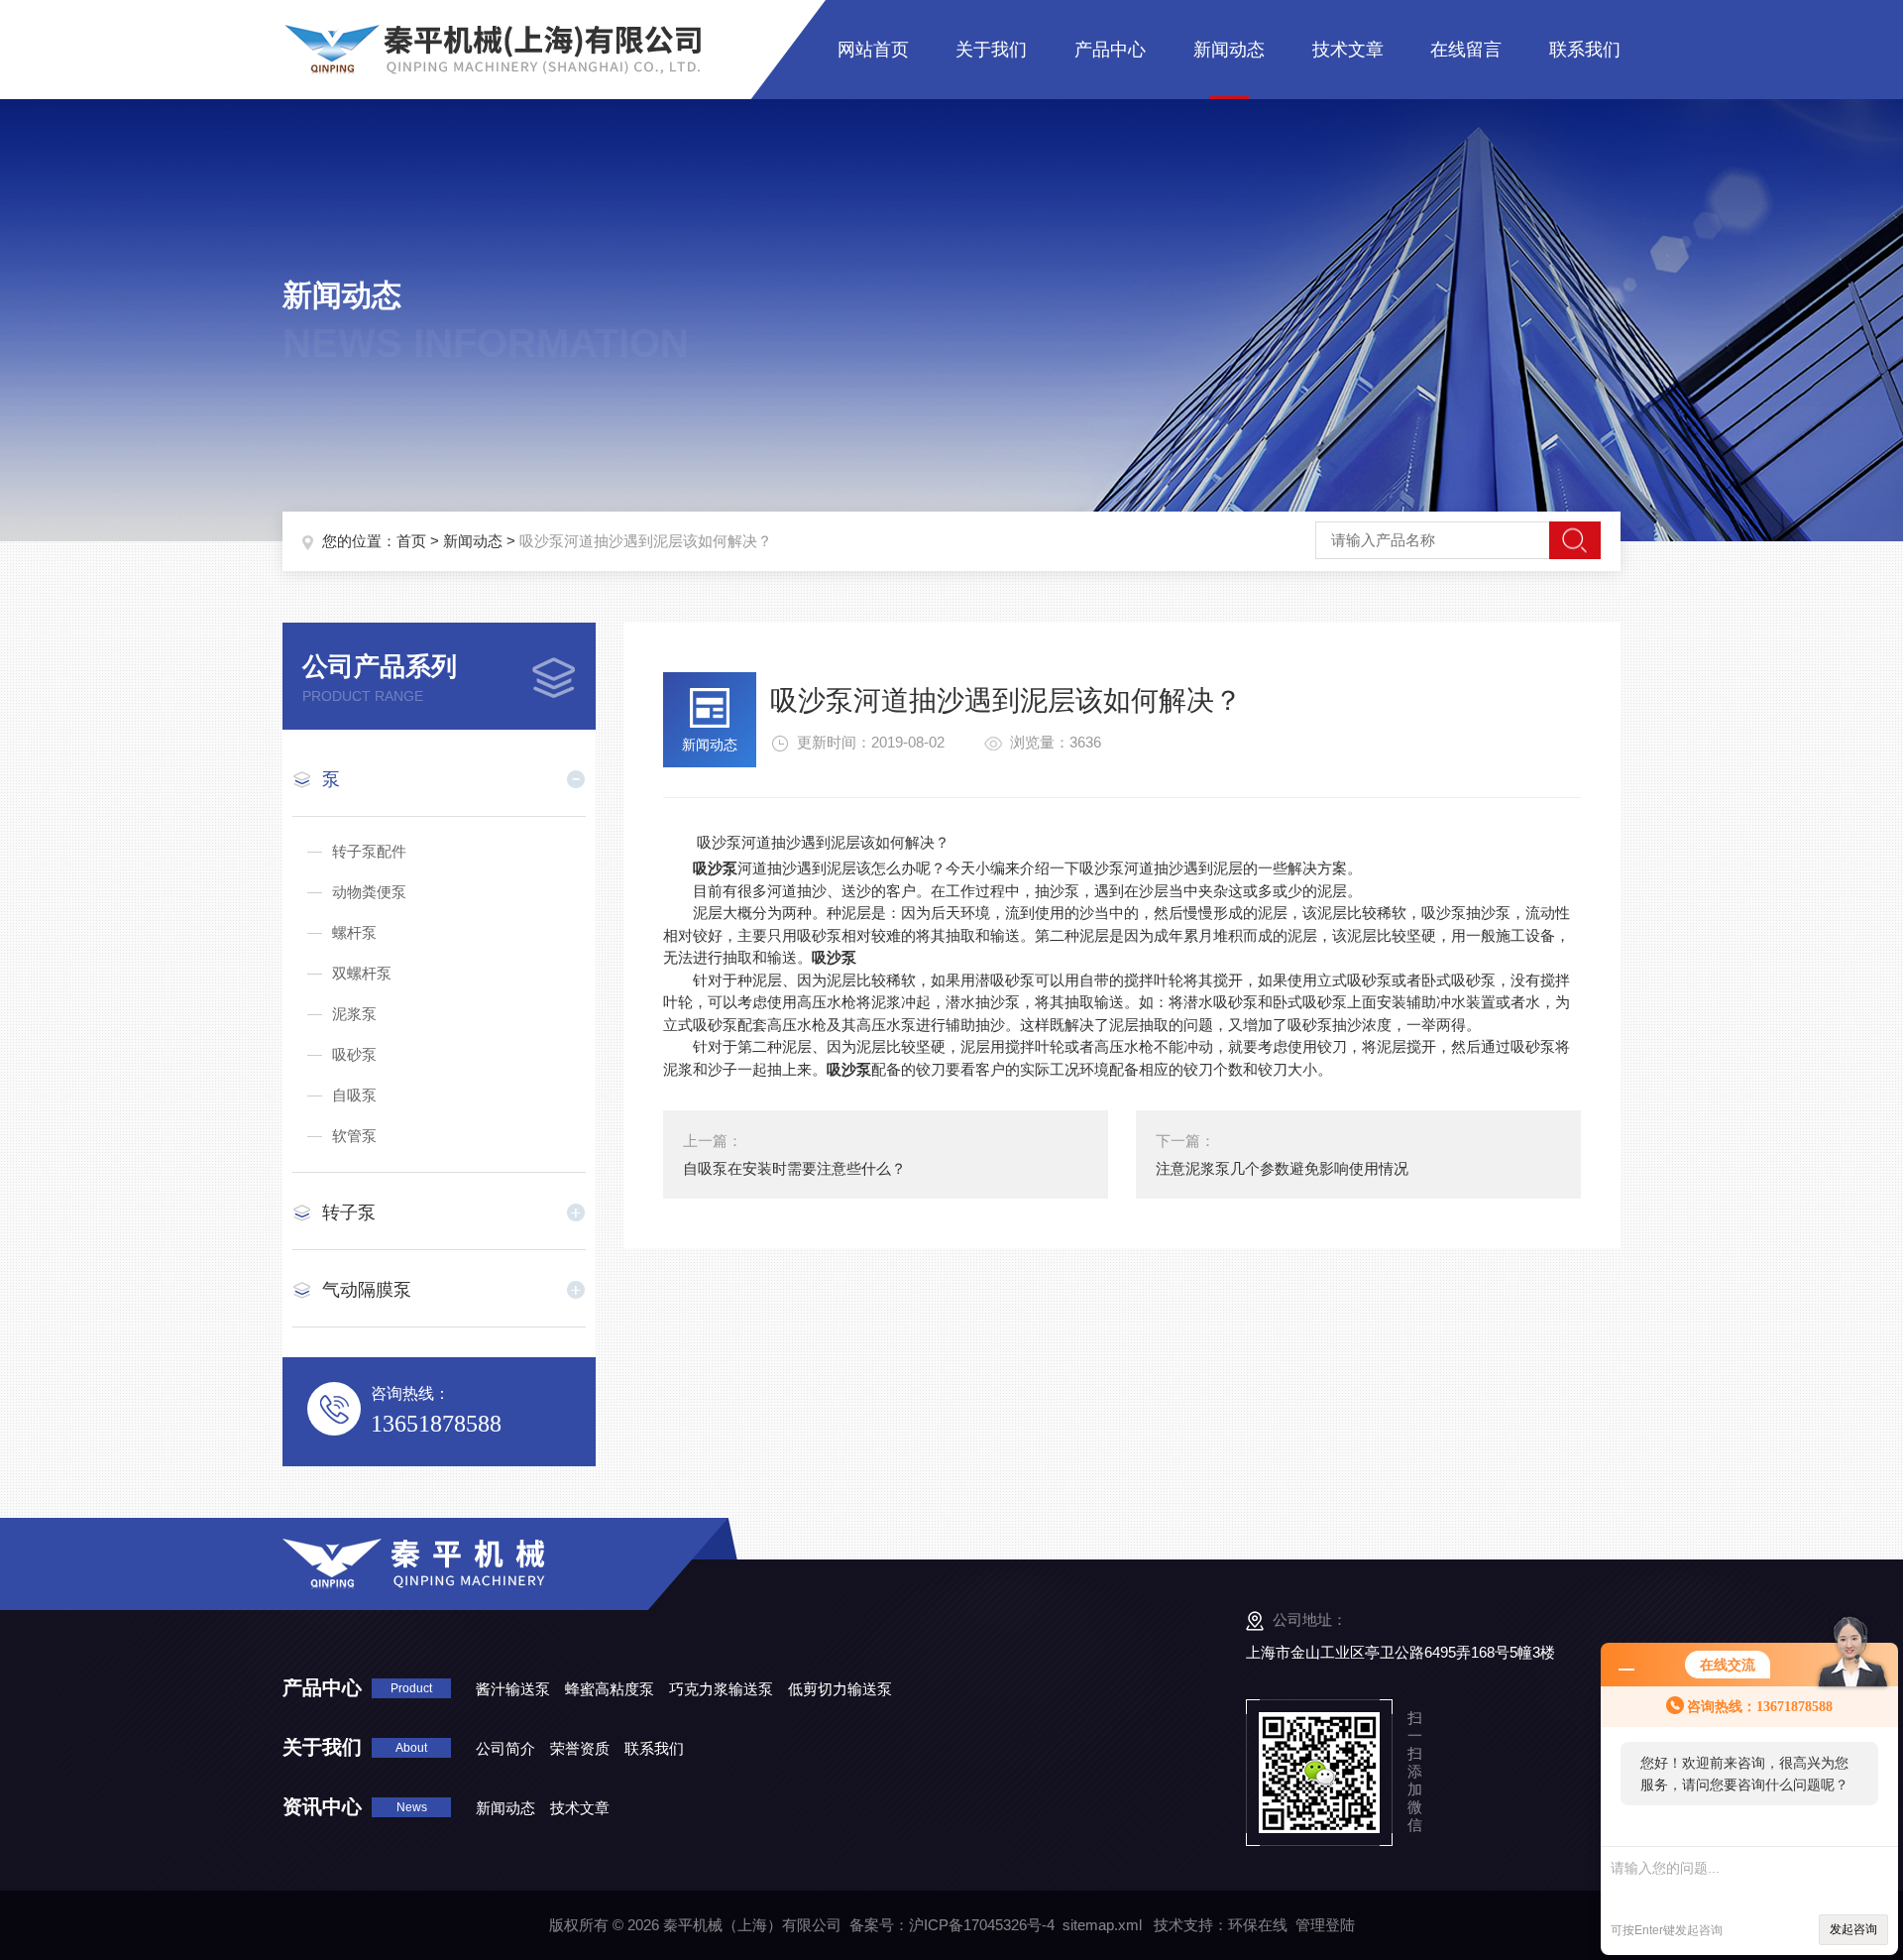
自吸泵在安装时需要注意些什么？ (794, 1168)
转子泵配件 (369, 851)
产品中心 (1110, 50)
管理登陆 (1325, 1925)
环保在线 (1258, 1925)
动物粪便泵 (369, 892)
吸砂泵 (354, 1054)
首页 (411, 541)
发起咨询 (1853, 1929)
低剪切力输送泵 (840, 1689)
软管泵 (354, 1136)
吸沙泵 (715, 868)
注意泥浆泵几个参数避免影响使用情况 (1282, 1168)
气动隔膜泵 (367, 1290)
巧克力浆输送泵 (721, 1689)
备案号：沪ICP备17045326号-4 (952, 1925)
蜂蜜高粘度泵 (610, 1689)
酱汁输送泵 (513, 1689)
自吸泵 (354, 1095)
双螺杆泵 (362, 973)
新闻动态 (1229, 50)
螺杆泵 (354, 932)
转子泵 (349, 1212)
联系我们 (1585, 50)
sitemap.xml (1102, 1925)
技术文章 (1348, 50)
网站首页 (873, 50)
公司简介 (505, 1748)
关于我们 (991, 50)
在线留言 (1466, 50)
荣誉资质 (580, 1748)
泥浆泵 (354, 1014)
